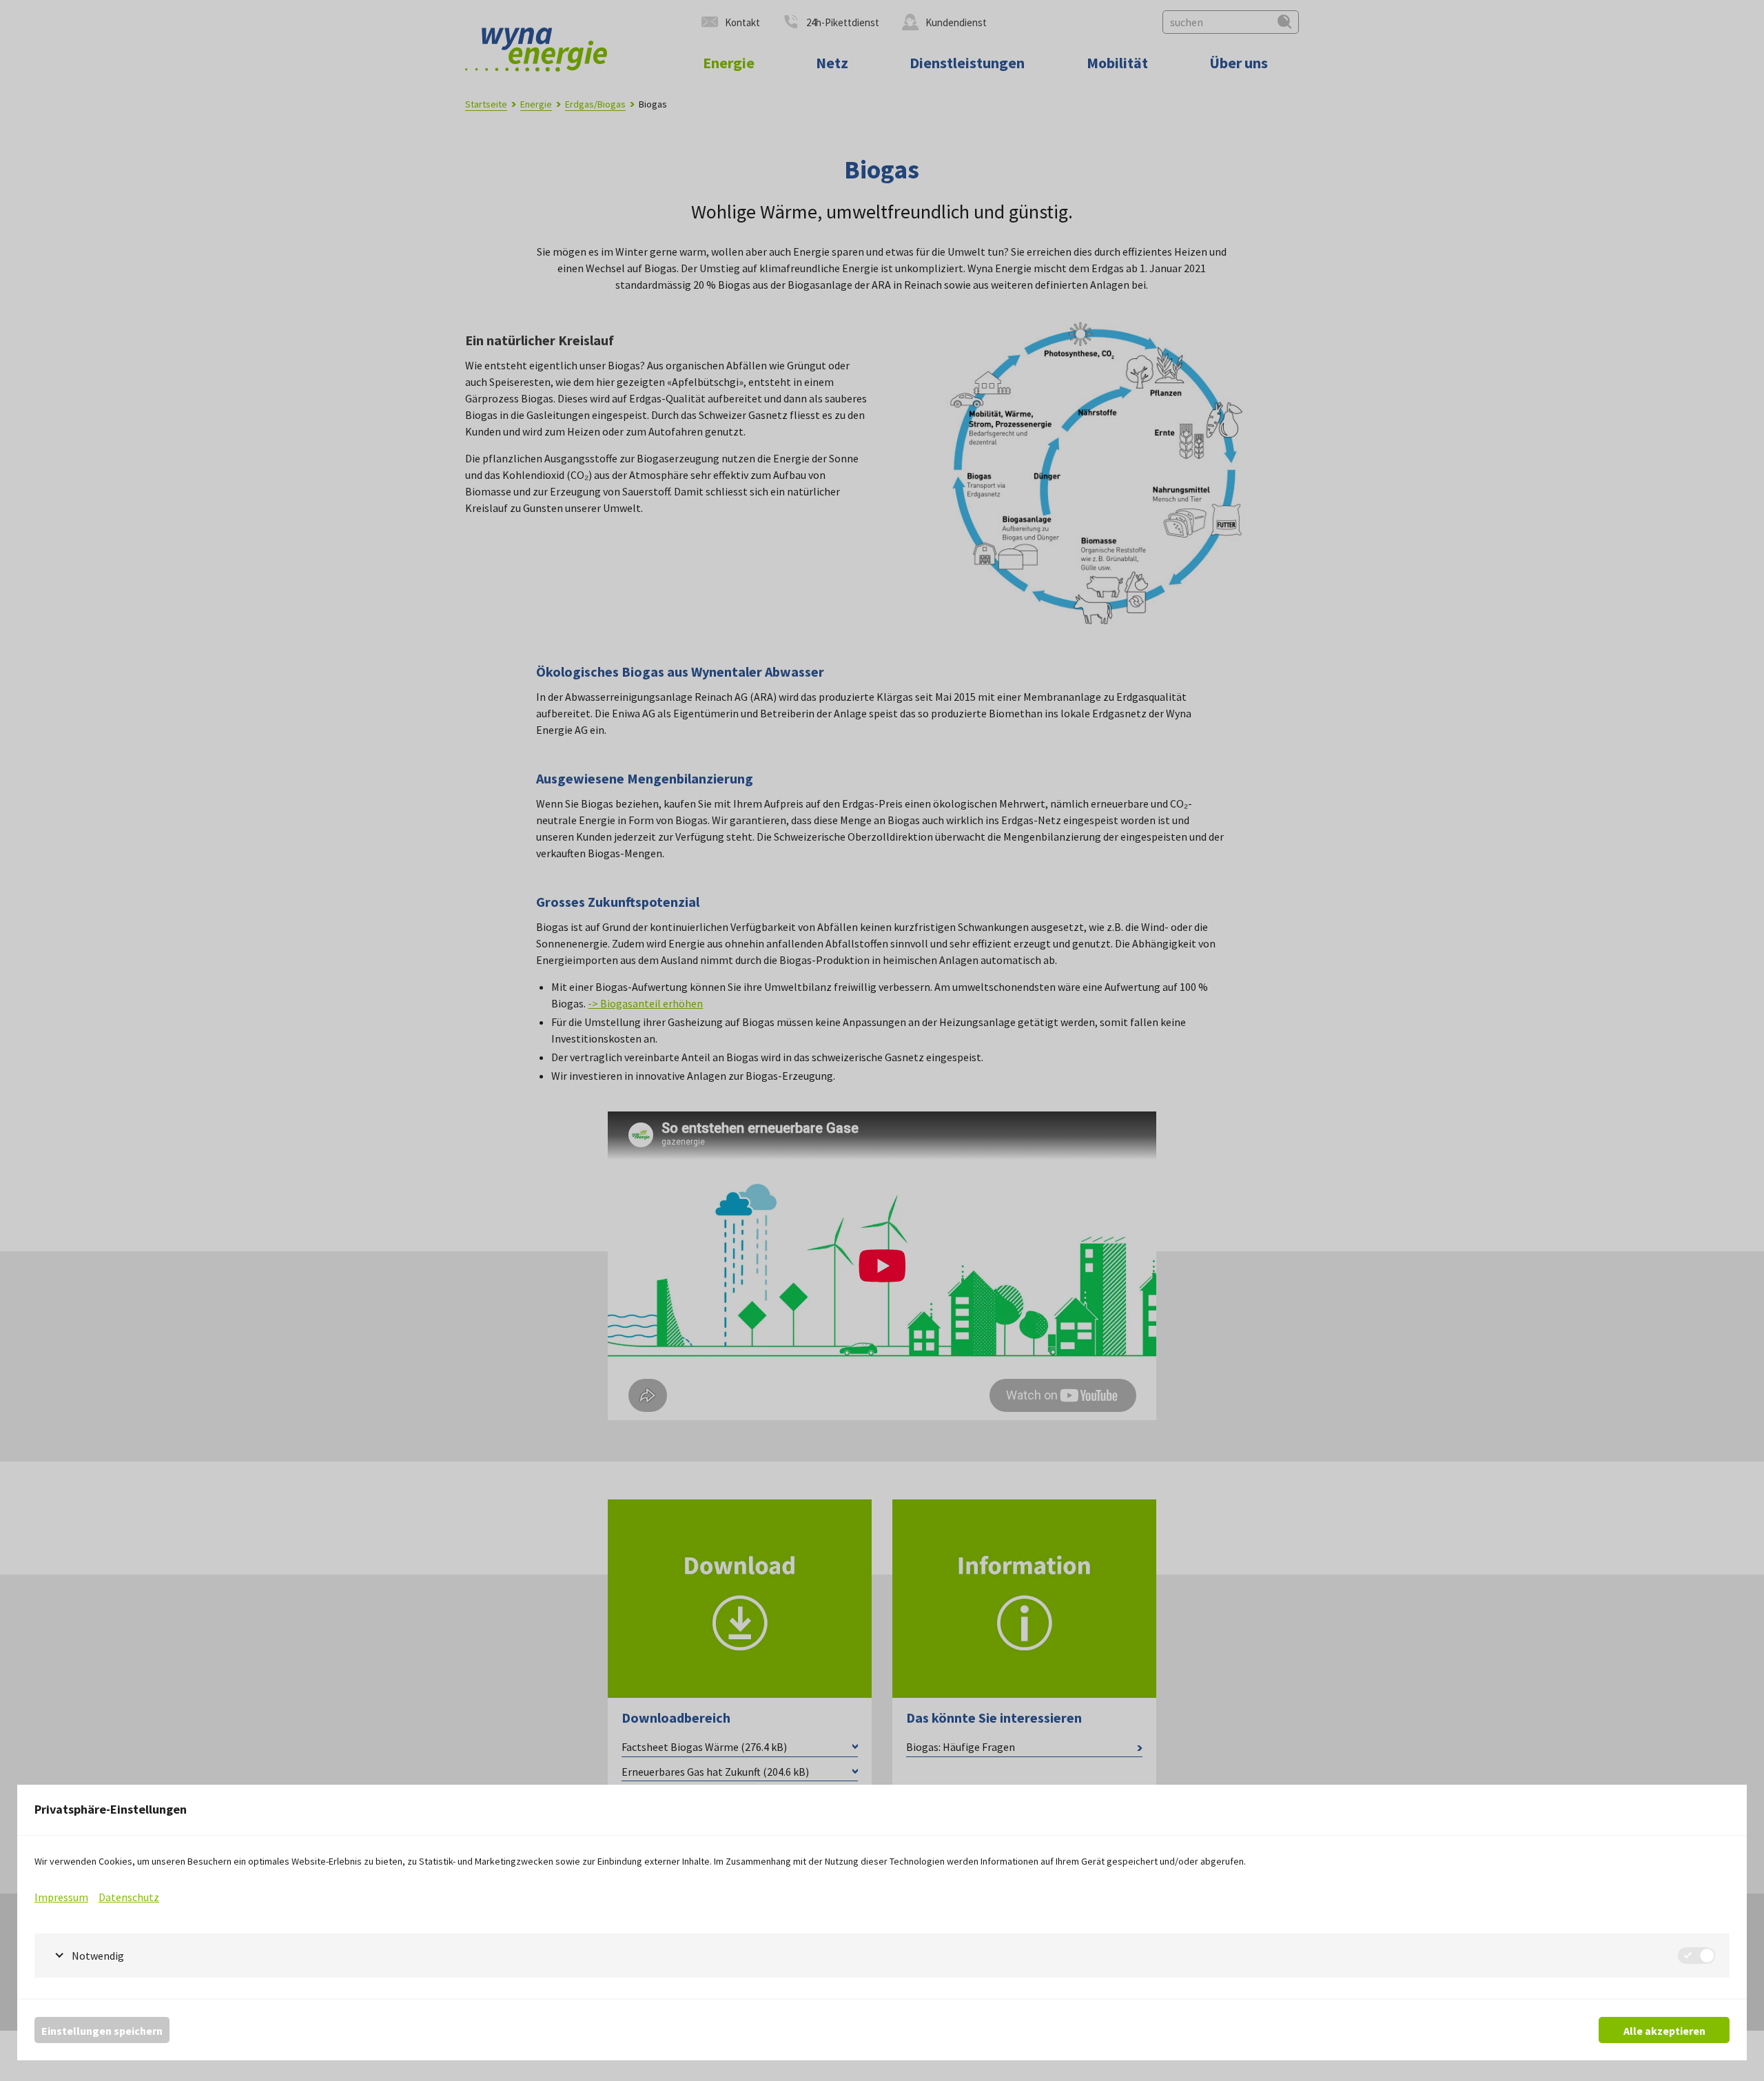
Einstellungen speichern (102, 2031)
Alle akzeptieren (1664, 2031)
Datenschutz (129, 1897)
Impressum (61, 1897)
